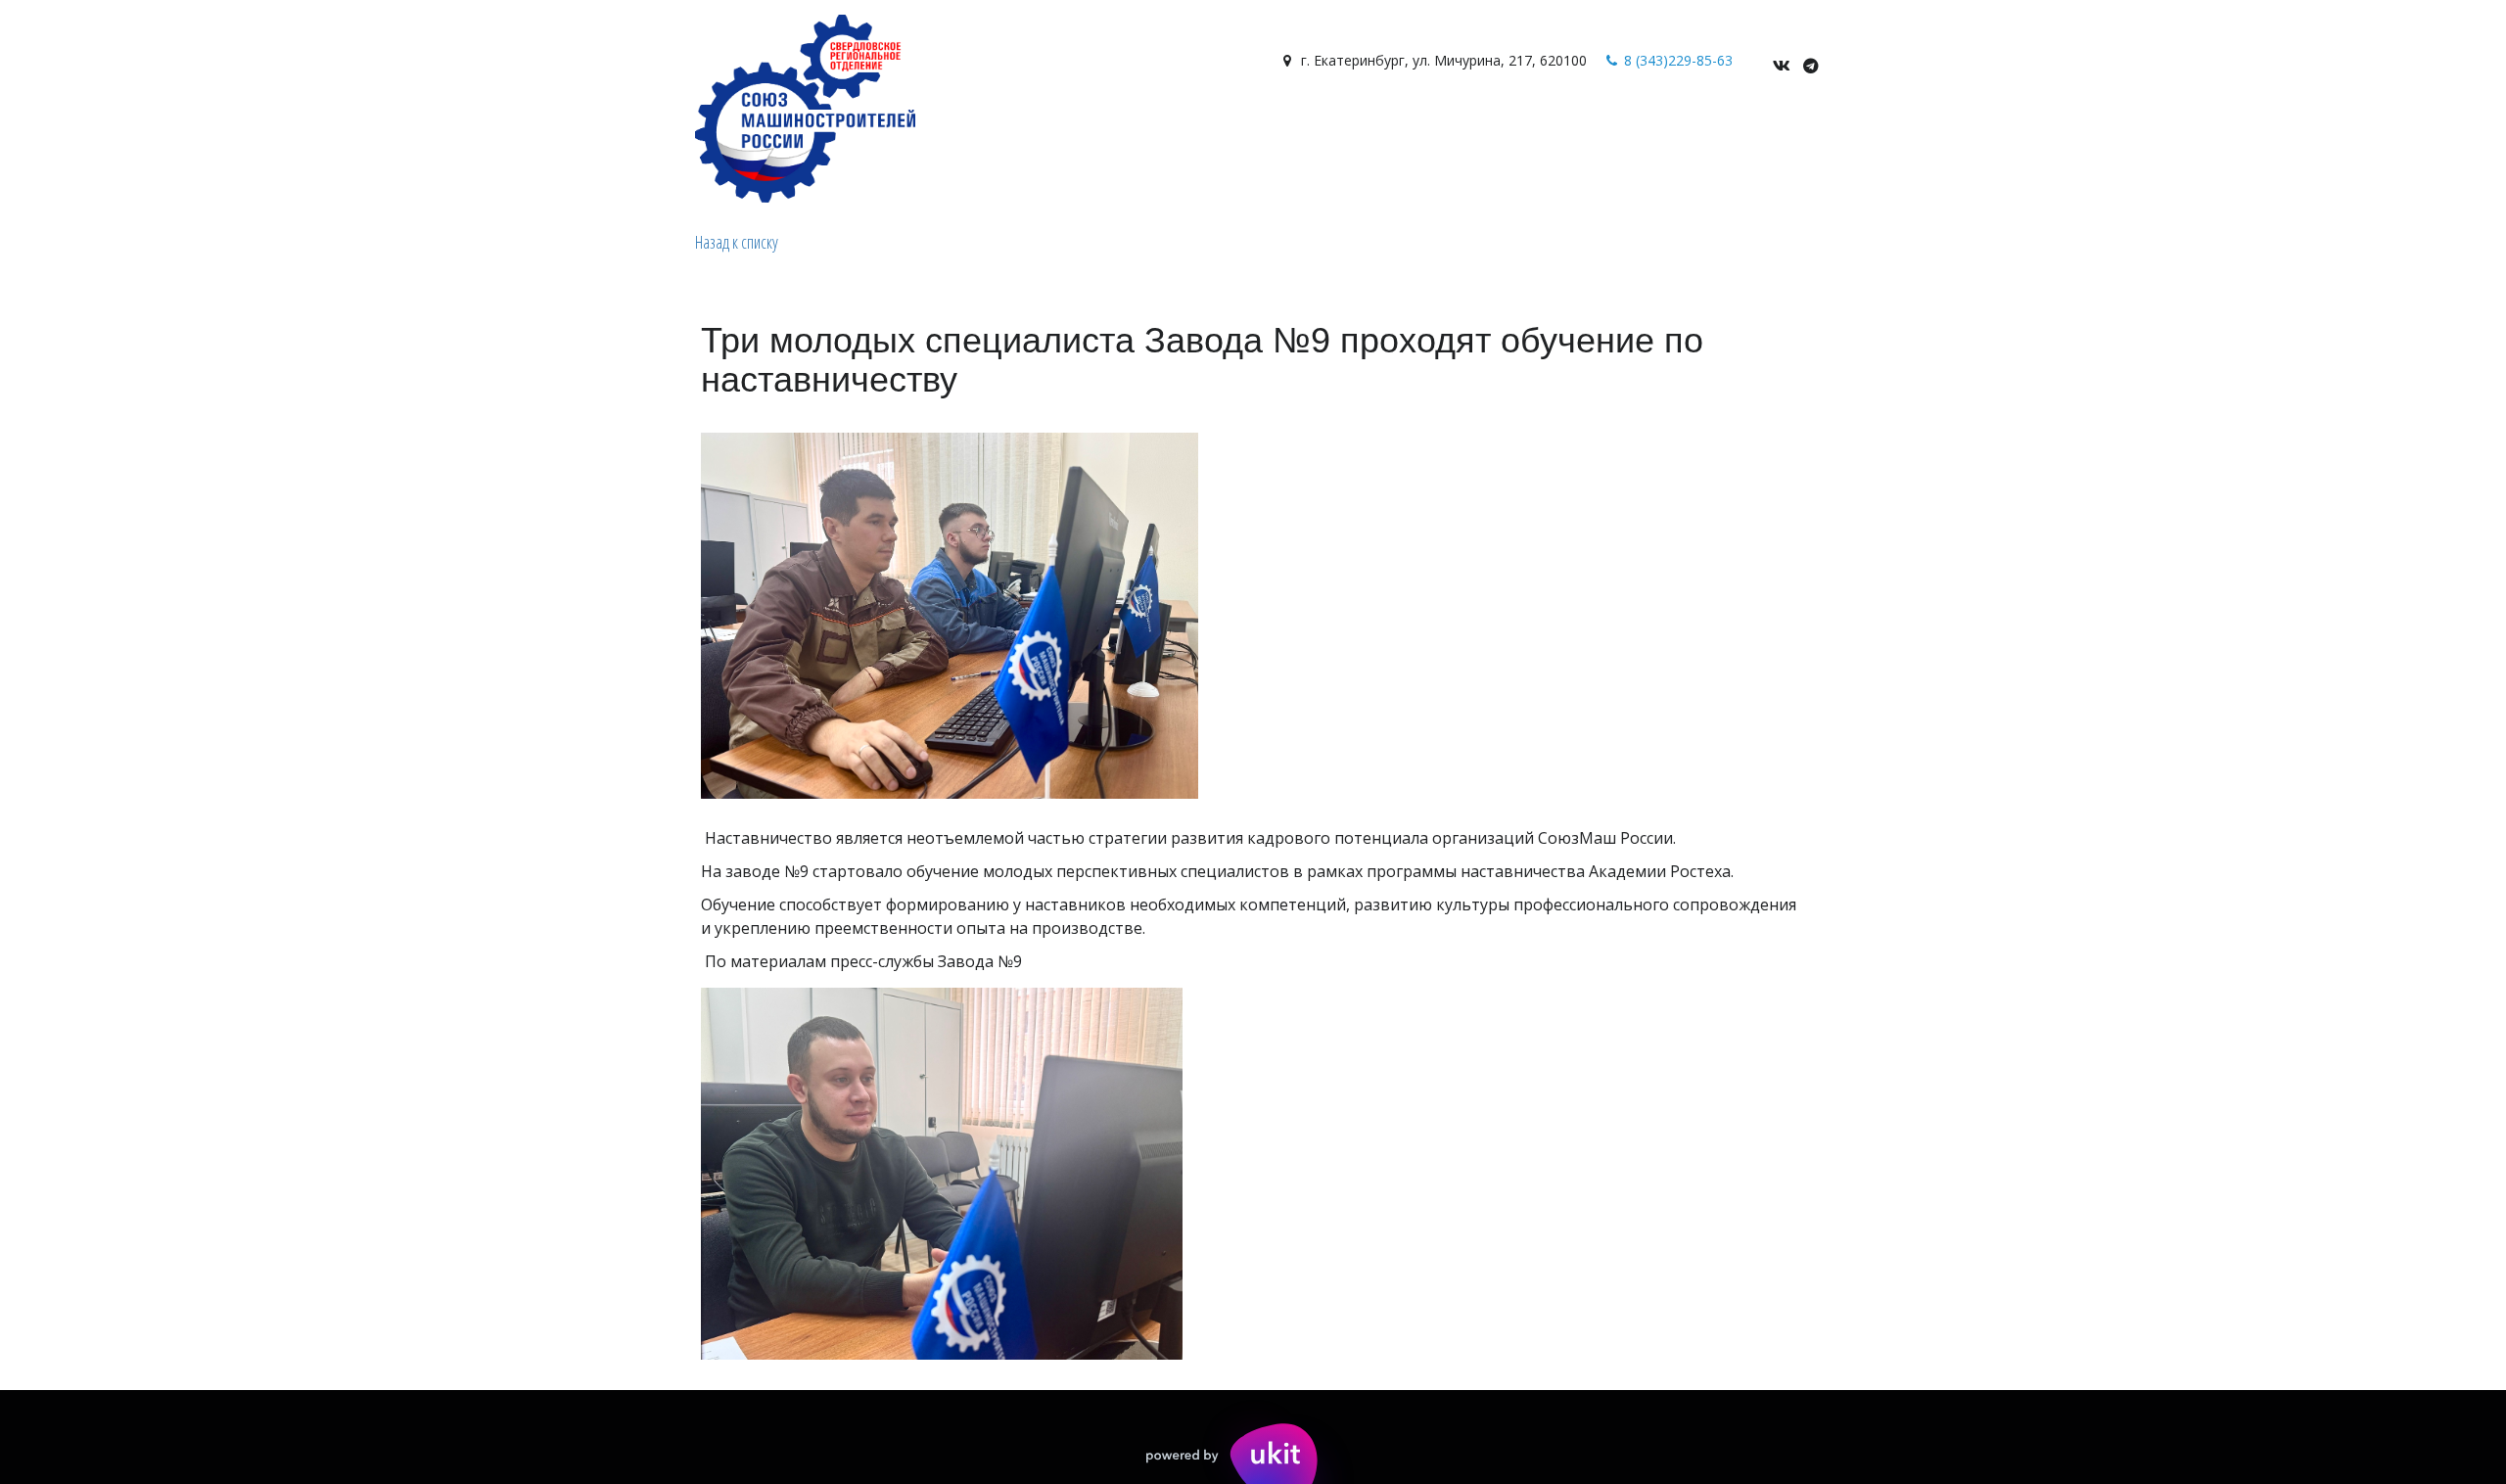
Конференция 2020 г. (1517, 129)
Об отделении (272, 129)
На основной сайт (1149, 129)
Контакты (831, 129)
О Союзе (156, 129)
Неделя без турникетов (1330, 129)
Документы (730, 129)
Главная (76, 129)
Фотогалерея (616, 129)
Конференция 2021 (1685, 129)
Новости (503, 129)
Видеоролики (398, 129)
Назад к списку (737, 242)
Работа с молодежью (972, 129)
